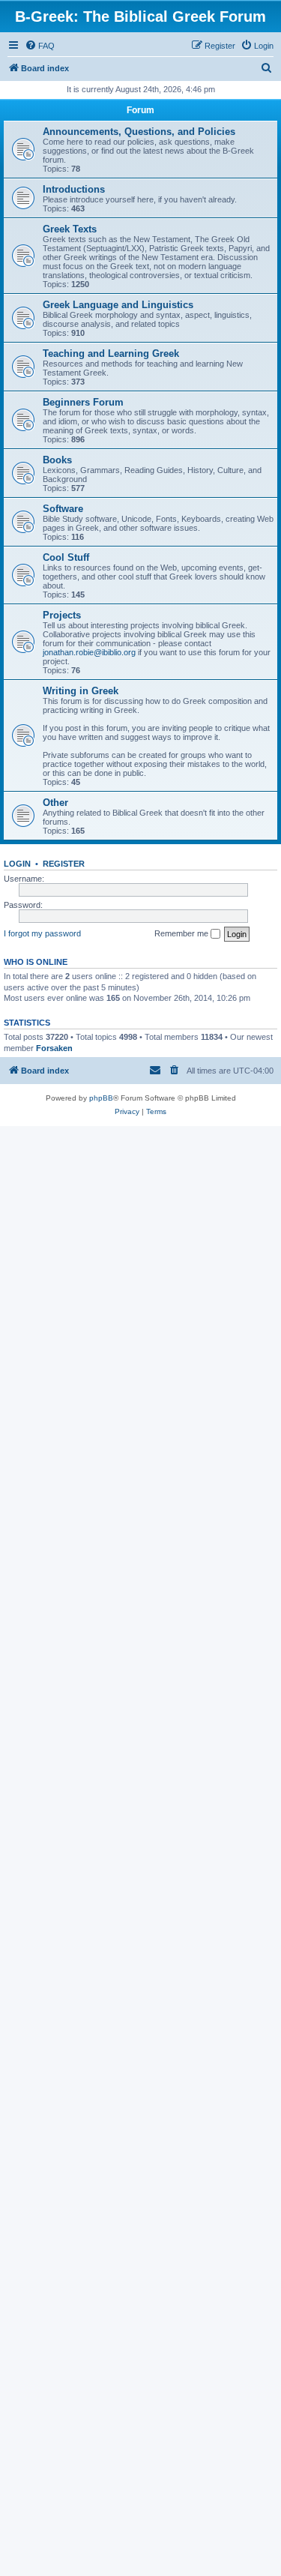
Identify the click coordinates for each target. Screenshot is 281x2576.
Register (64, 864)
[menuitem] (40, 46)
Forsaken (54, 1048)
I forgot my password (42, 933)
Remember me (182, 933)
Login (17, 864)
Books (57, 460)
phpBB (101, 1098)
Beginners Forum (83, 402)
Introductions (74, 189)
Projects (62, 615)
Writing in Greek (81, 691)
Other (55, 803)
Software (63, 509)
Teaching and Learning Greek (111, 353)
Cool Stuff (66, 557)
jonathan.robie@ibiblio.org (89, 652)
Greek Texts (70, 229)
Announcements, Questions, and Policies (139, 132)
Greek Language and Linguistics (118, 305)
